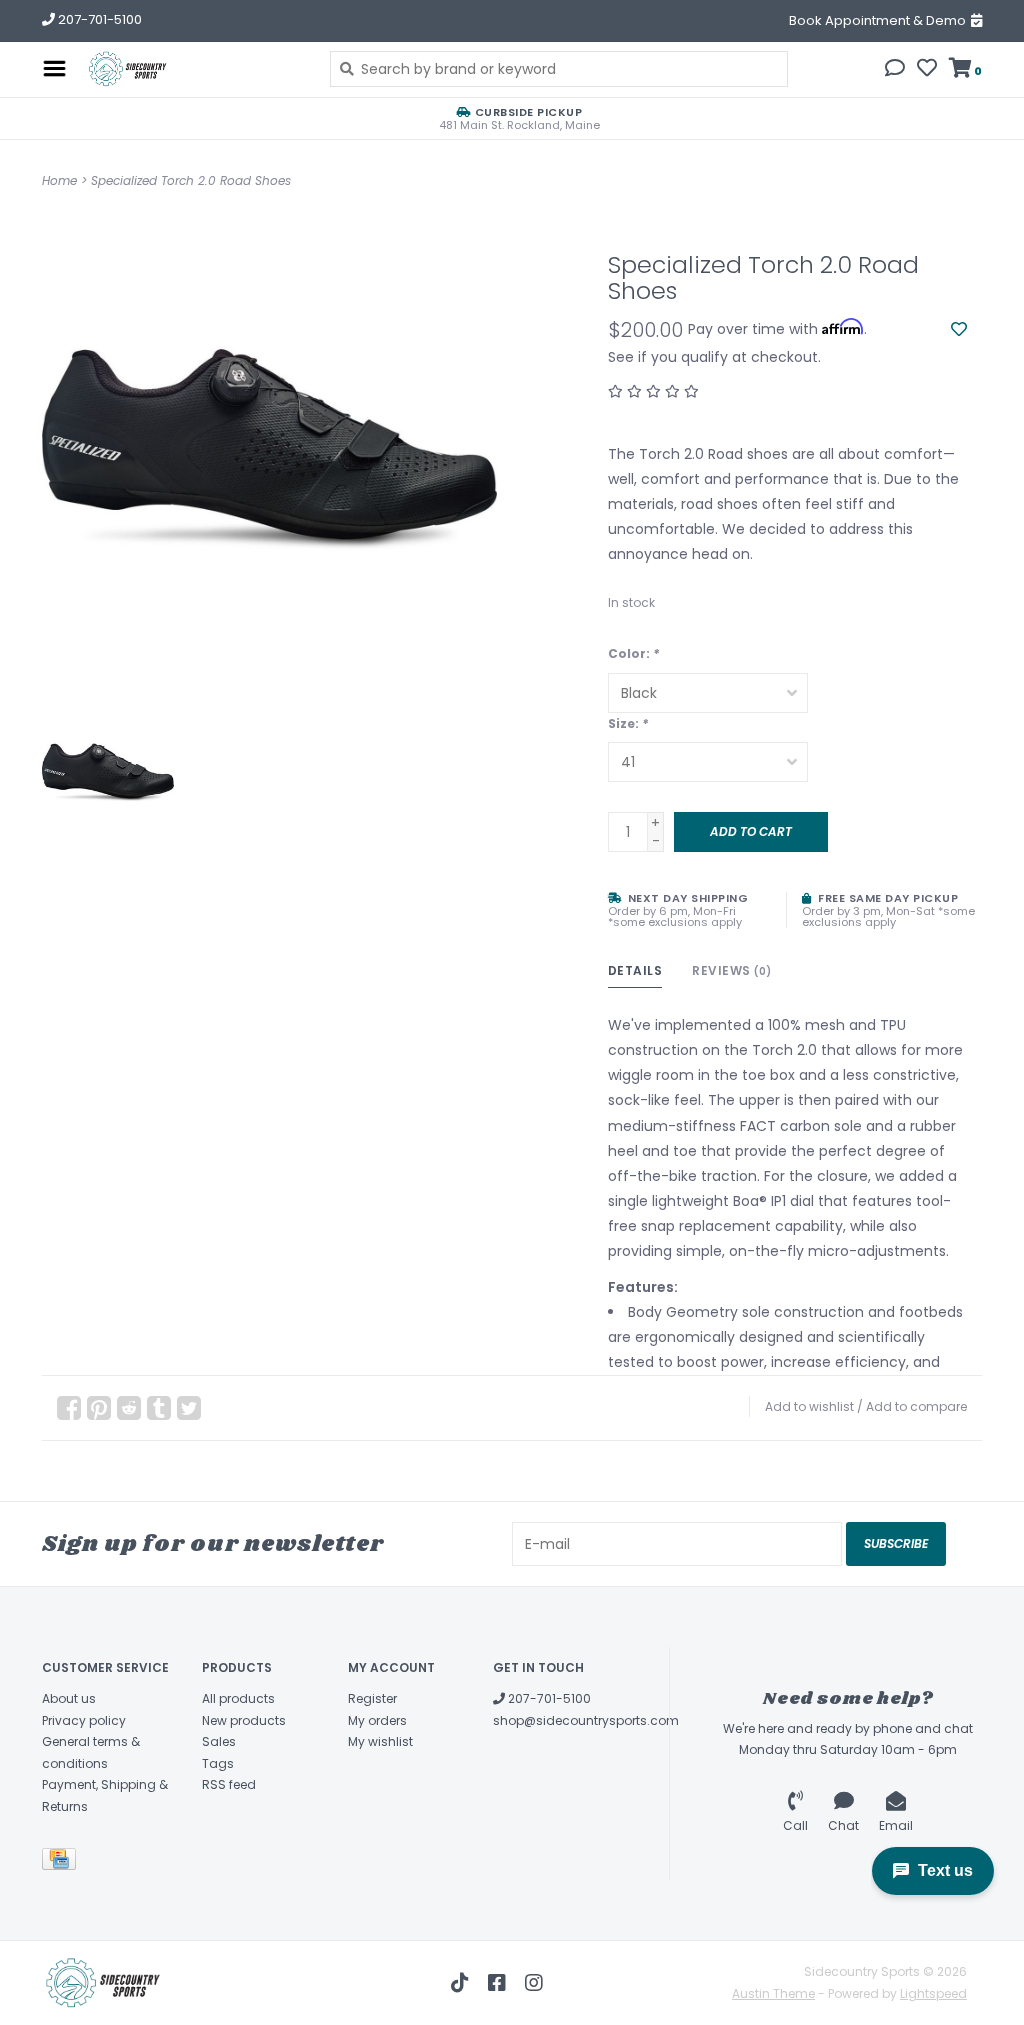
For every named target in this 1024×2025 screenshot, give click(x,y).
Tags (218, 1763)
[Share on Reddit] (129, 1408)
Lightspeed (933, 1993)
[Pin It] (99, 1408)
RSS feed (229, 1784)
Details (635, 970)
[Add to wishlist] (959, 330)
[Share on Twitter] (189, 1408)
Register (372, 1698)
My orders (377, 1720)
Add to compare (916, 1406)
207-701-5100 (548, 1698)
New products (244, 1720)
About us (69, 1698)
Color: (633, 653)
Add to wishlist (809, 1406)
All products (238, 1698)
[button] (895, 70)
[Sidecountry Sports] (193, 69)
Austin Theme (773, 1993)
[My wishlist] (927, 70)
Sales (219, 1741)
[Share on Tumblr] (159, 1408)
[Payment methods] (62, 1862)
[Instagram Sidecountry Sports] (534, 1983)
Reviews (732, 970)
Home (59, 180)
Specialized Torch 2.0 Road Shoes (191, 180)
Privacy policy (84, 1720)
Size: (628, 723)
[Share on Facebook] (69, 1408)
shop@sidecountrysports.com (586, 1720)
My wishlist (380, 1741)
